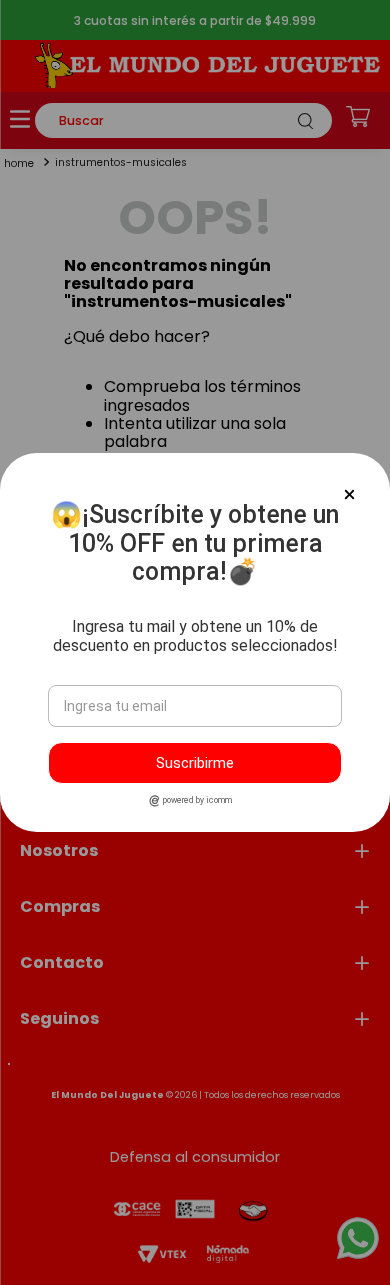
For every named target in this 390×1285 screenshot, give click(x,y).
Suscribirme (195, 763)
